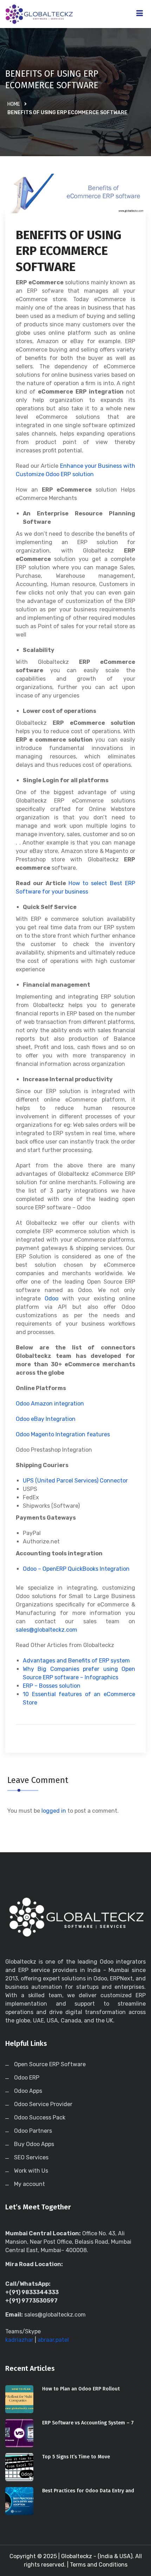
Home (14, 104)
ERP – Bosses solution (52, 1686)
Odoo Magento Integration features (63, 1434)
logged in (54, 1811)
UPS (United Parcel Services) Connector (75, 1481)
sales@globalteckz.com (47, 1630)
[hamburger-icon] (140, 14)
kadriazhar (19, 2340)
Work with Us (31, 2171)
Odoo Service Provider (43, 2104)
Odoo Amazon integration (50, 1404)
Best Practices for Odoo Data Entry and (88, 2491)
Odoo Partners (33, 2131)
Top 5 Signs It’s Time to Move (76, 2457)
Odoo (51, 1299)
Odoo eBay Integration (46, 1419)
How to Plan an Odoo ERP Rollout (81, 2389)
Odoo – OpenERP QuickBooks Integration (76, 1569)
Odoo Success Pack (40, 2117)
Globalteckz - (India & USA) (97, 2556)
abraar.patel (53, 2340)
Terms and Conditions (99, 2565)
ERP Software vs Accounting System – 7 (88, 2423)
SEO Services (31, 2157)
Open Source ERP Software (50, 2064)
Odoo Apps (28, 2091)
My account (29, 2184)
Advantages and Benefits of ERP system (76, 1661)
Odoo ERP (27, 2078)
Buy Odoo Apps (34, 2144)
